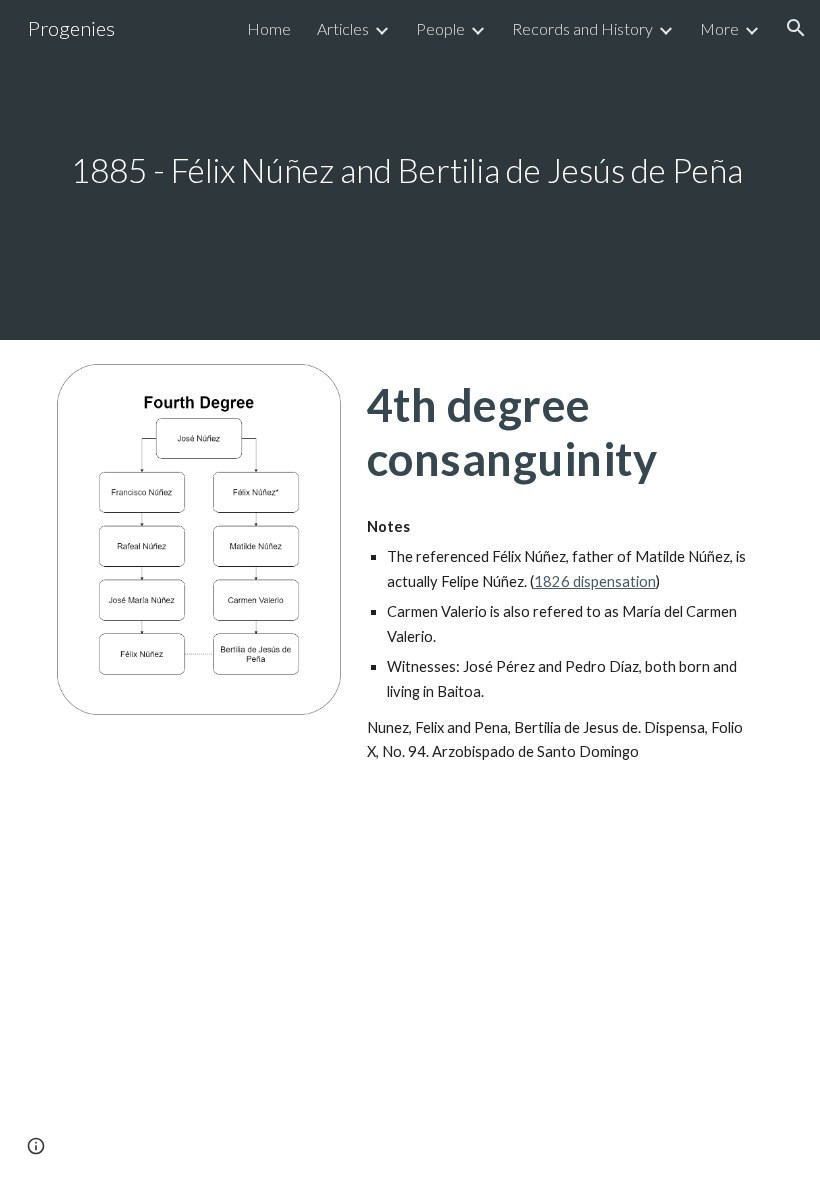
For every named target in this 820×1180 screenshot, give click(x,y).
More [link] (719, 28)
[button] (796, 28)
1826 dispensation (595, 581)
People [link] (440, 28)
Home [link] (269, 28)
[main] (410, 170)
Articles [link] (343, 28)
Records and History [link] (582, 28)
